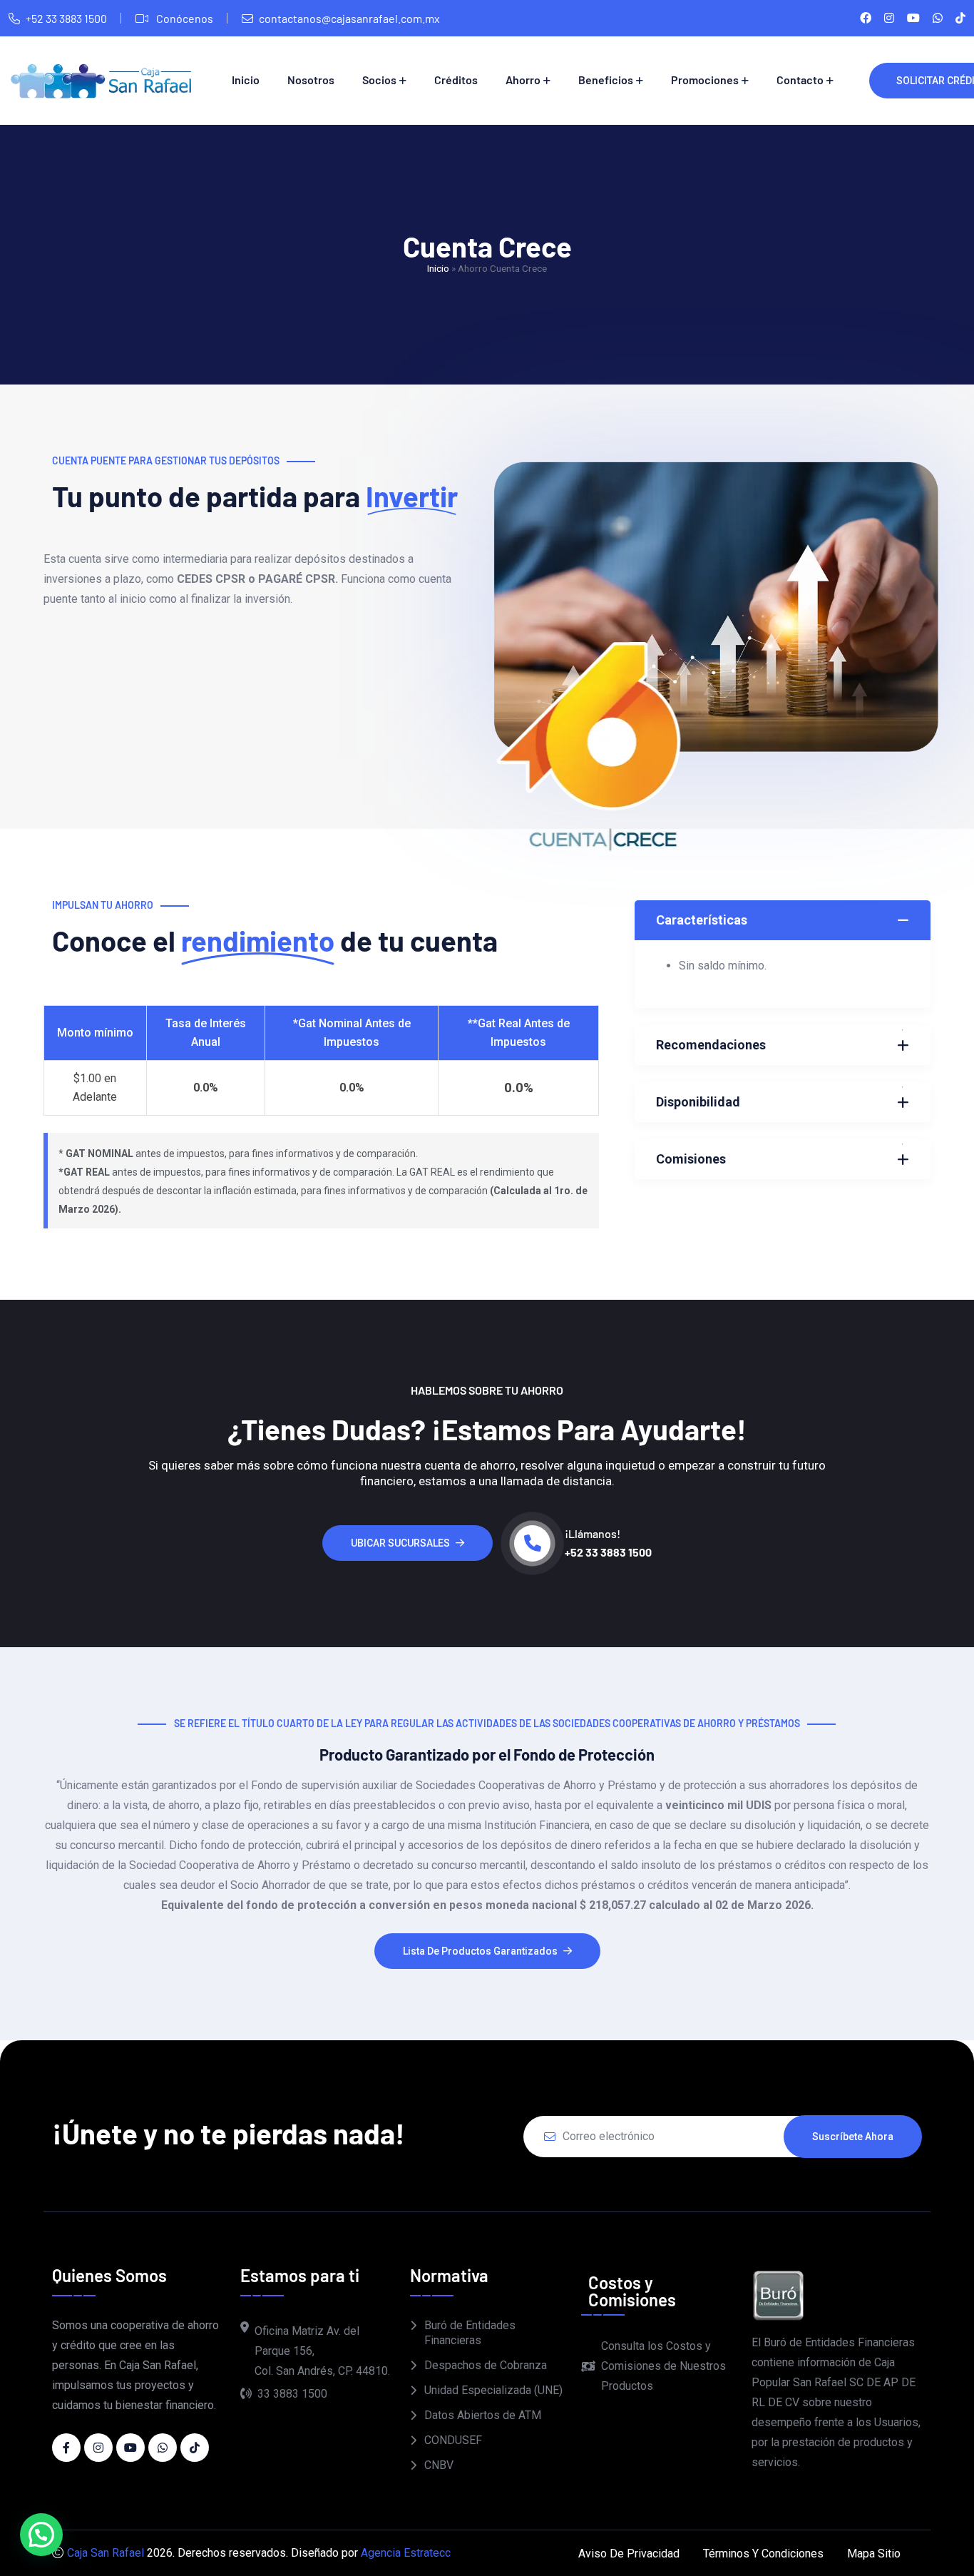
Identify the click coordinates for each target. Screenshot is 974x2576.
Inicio (246, 80)
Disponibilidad (698, 1102)
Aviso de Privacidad (629, 2554)
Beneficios (606, 80)
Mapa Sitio (874, 2554)
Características (702, 920)
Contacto (800, 80)
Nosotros (311, 80)
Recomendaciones (711, 1045)
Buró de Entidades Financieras (470, 2333)
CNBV (439, 2465)
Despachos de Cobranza (486, 2365)
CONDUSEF (453, 2440)
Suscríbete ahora (853, 2137)
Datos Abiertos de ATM (483, 2415)
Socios (379, 80)
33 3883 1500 (292, 2394)
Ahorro (523, 80)
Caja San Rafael (106, 2553)
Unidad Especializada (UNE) (493, 2390)
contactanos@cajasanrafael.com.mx (349, 18)
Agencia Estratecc (406, 2553)
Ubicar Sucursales (400, 1543)
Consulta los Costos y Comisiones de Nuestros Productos (663, 2366)
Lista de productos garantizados (480, 1951)
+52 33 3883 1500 (66, 18)
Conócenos (184, 18)
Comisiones (691, 1159)
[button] (41, 2535)
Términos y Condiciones (763, 2554)
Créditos (456, 80)
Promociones (705, 80)
